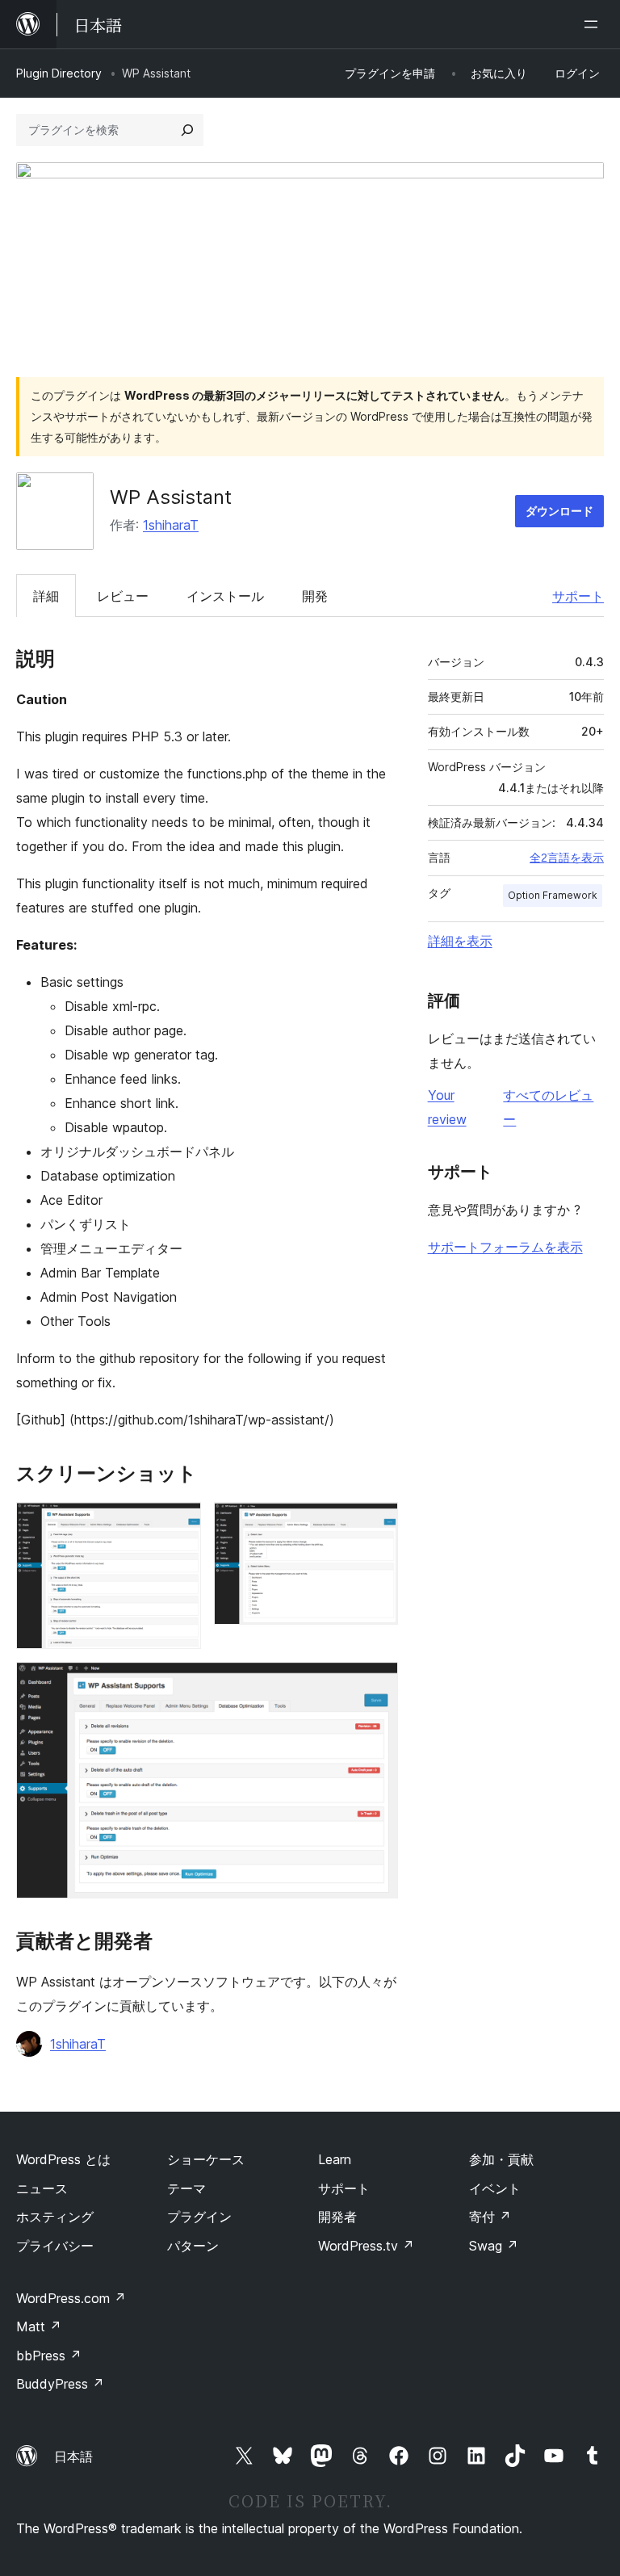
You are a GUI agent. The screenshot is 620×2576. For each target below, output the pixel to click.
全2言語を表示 (567, 858)
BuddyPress (60, 2384)
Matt (39, 2326)
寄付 (490, 2217)
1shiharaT (171, 525)
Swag (494, 2246)
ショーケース (206, 2159)
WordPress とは (63, 2159)
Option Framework (553, 895)
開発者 (337, 2217)
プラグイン (199, 2217)
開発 (315, 596)
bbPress (49, 2356)
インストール (225, 596)
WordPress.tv (366, 2246)
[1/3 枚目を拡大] (179, 1524)
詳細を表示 (460, 941)
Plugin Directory (59, 73)
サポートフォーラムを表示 (505, 1247)
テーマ (186, 2188)
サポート (578, 596)
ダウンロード (559, 511)
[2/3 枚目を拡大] (376, 1524)
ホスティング (55, 2217)
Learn (335, 2159)
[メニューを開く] (594, 24)
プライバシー (55, 2246)
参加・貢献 (501, 2159)
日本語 (73, 2456)
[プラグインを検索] (187, 130)
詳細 (46, 596)
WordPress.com (71, 2298)
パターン (193, 2246)
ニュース (42, 2188)
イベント (495, 2188)
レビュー (123, 596)
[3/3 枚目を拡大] (376, 1684)
